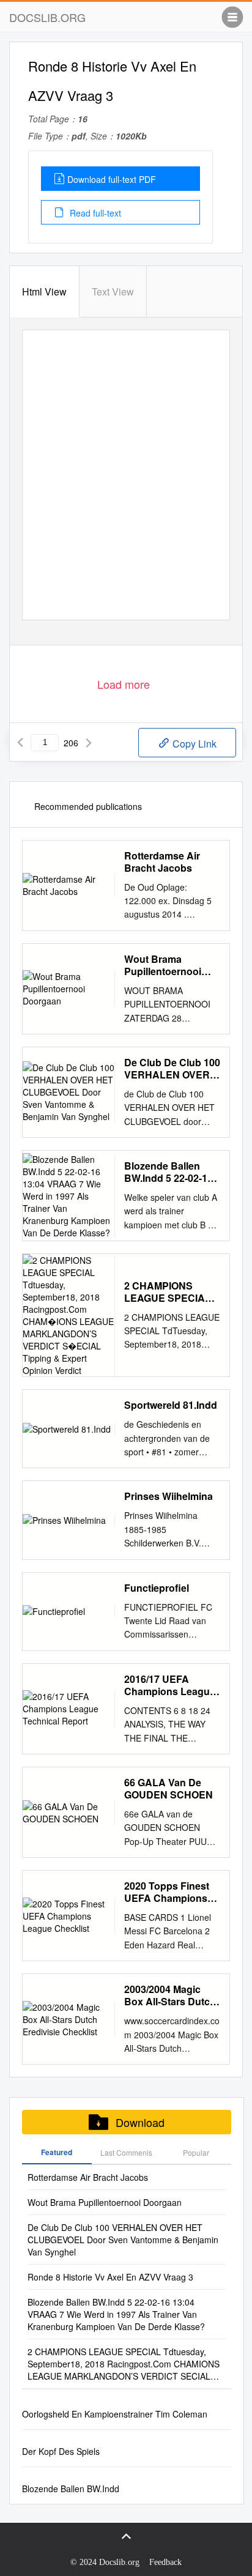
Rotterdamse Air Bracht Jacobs (162, 862)
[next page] (89, 743)
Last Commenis (126, 2152)
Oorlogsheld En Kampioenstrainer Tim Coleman (115, 2414)
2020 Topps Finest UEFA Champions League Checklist (167, 1892)
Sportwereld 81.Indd (171, 1405)
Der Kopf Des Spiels (61, 2451)
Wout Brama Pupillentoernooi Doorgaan (163, 965)
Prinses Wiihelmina (169, 1496)
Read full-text (94, 213)
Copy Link (193, 744)
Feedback (165, 2562)
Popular (196, 2152)
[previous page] (20, 743)
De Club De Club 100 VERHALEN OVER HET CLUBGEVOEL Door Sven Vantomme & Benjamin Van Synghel (172, 1069)
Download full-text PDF (112, 179)
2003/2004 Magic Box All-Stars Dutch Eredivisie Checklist (170, 1995)
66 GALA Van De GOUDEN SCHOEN (169, 1789)
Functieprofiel (157, 1588)
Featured (57, 2152)
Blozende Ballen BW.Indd (71, 2489)
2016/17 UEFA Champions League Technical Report (170, 1685)
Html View (44, 291)
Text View (113, 291)
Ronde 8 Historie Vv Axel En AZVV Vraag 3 (110, 2277)
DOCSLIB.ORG (47, 17)
